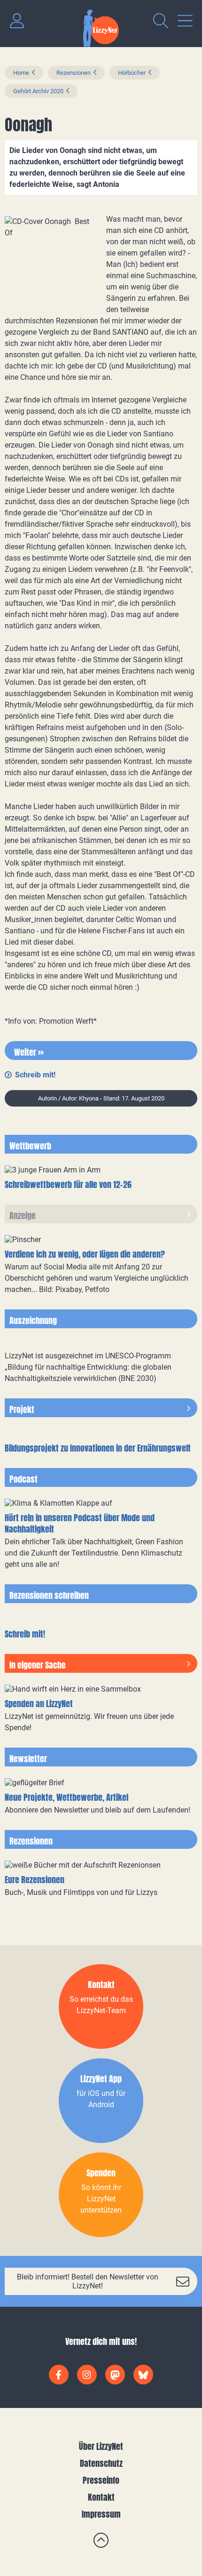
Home (21, 73)
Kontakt (101, 2497)
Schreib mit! (35, 1075)
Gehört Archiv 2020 (38, 91)
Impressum (101, 2514)
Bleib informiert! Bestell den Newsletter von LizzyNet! (88, 2281)
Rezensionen (74, 73)
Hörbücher (132, 73)
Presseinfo (101, 2480)
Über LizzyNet (101, 2446)
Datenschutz (101, 2463)
